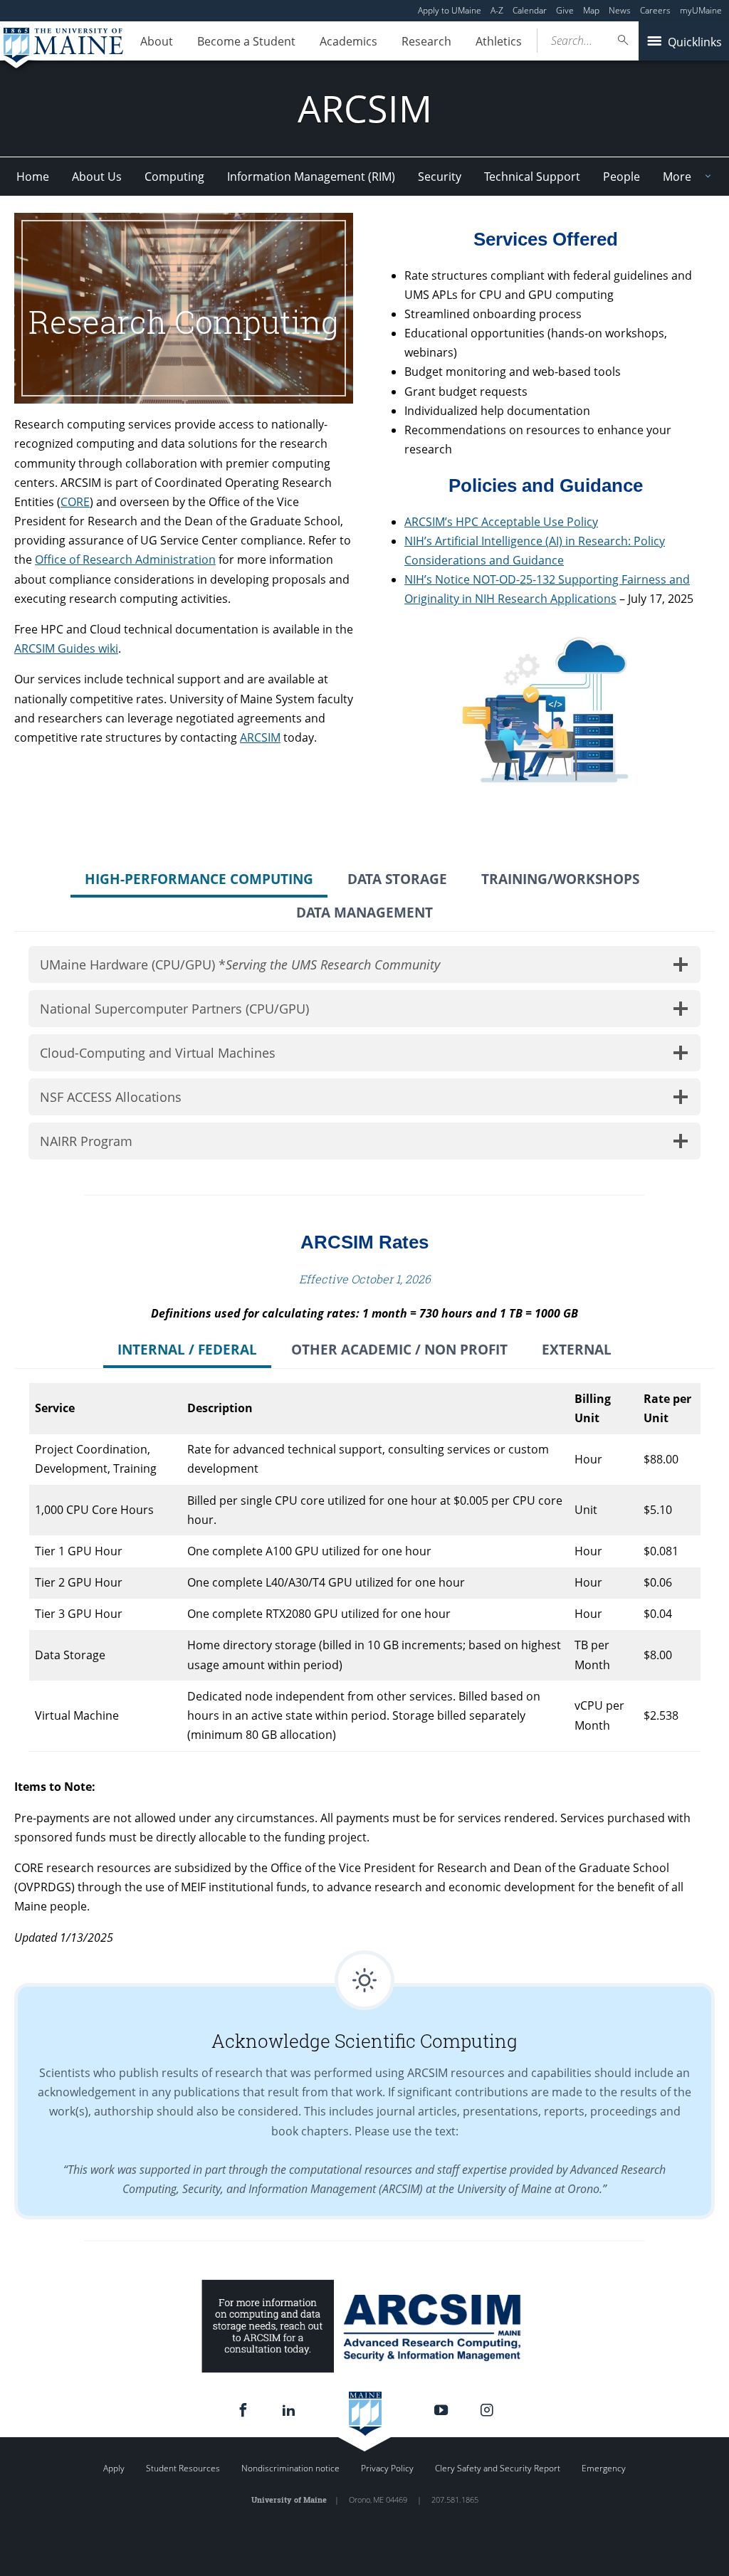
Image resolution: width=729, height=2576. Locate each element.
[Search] (624, 40)
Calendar (530, 10)
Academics (348, 41)
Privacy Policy (387, 2468)
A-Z (497, 10)
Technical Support (532, 177)
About (157, 41)
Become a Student (246, 41)
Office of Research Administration (125, 559)
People (622, 177)
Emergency (604, 2468)
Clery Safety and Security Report (498, 2468)
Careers (655, 10)
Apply (114, 2468)
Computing (174, 177)
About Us (97, 177)
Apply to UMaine (450, 10)
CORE (75, 502)
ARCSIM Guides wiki (66, 648)
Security (440, 177)
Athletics (499, 41)
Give (565, 10)
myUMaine (701, 10)
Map (591, 10)
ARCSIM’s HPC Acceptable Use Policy (501, 522)
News (620, 10)
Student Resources (183, 2468)
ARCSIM (260, 737)
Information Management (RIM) (311, 177)
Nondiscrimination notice (290, 2468)
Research (426, 41)
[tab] (199, 881)
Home (33, 177)
